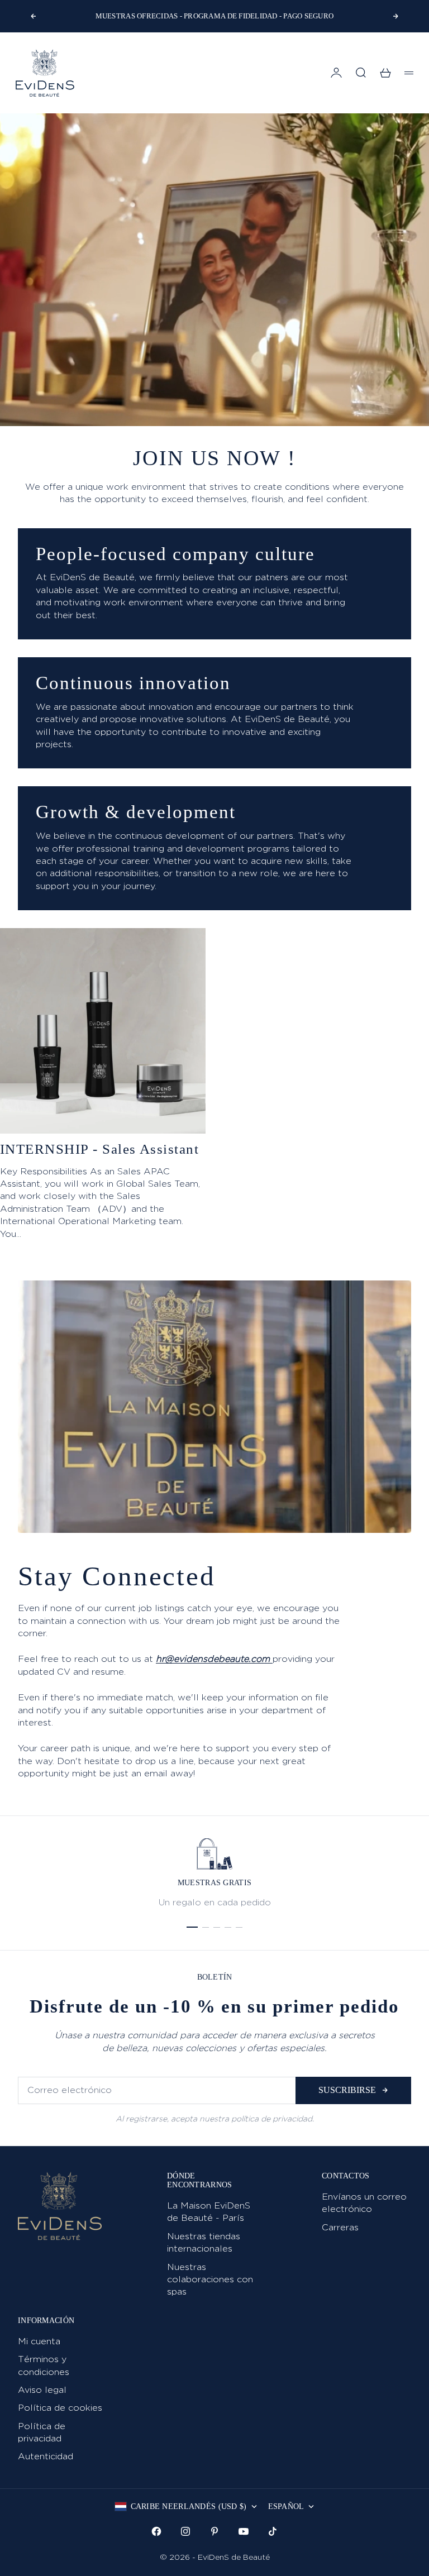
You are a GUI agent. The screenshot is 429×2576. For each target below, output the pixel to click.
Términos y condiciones (44, 2365)
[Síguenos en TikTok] (273, 2531)
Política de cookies (60, 2408)
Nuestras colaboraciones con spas (210, 2279)
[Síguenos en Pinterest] (214, 2531)
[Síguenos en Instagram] (185, 2531)
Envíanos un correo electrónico (364, 2203)
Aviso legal (42, 2390)
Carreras (340, 2227)
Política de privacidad (42, 2432)
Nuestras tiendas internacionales (204, 2242)
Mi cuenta (39, 2341)
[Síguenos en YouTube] (244, 2531)
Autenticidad (46, 2456)
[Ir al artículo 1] (192, 1927)
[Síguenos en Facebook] (156, 2531)
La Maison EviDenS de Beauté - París (209, 2212)
